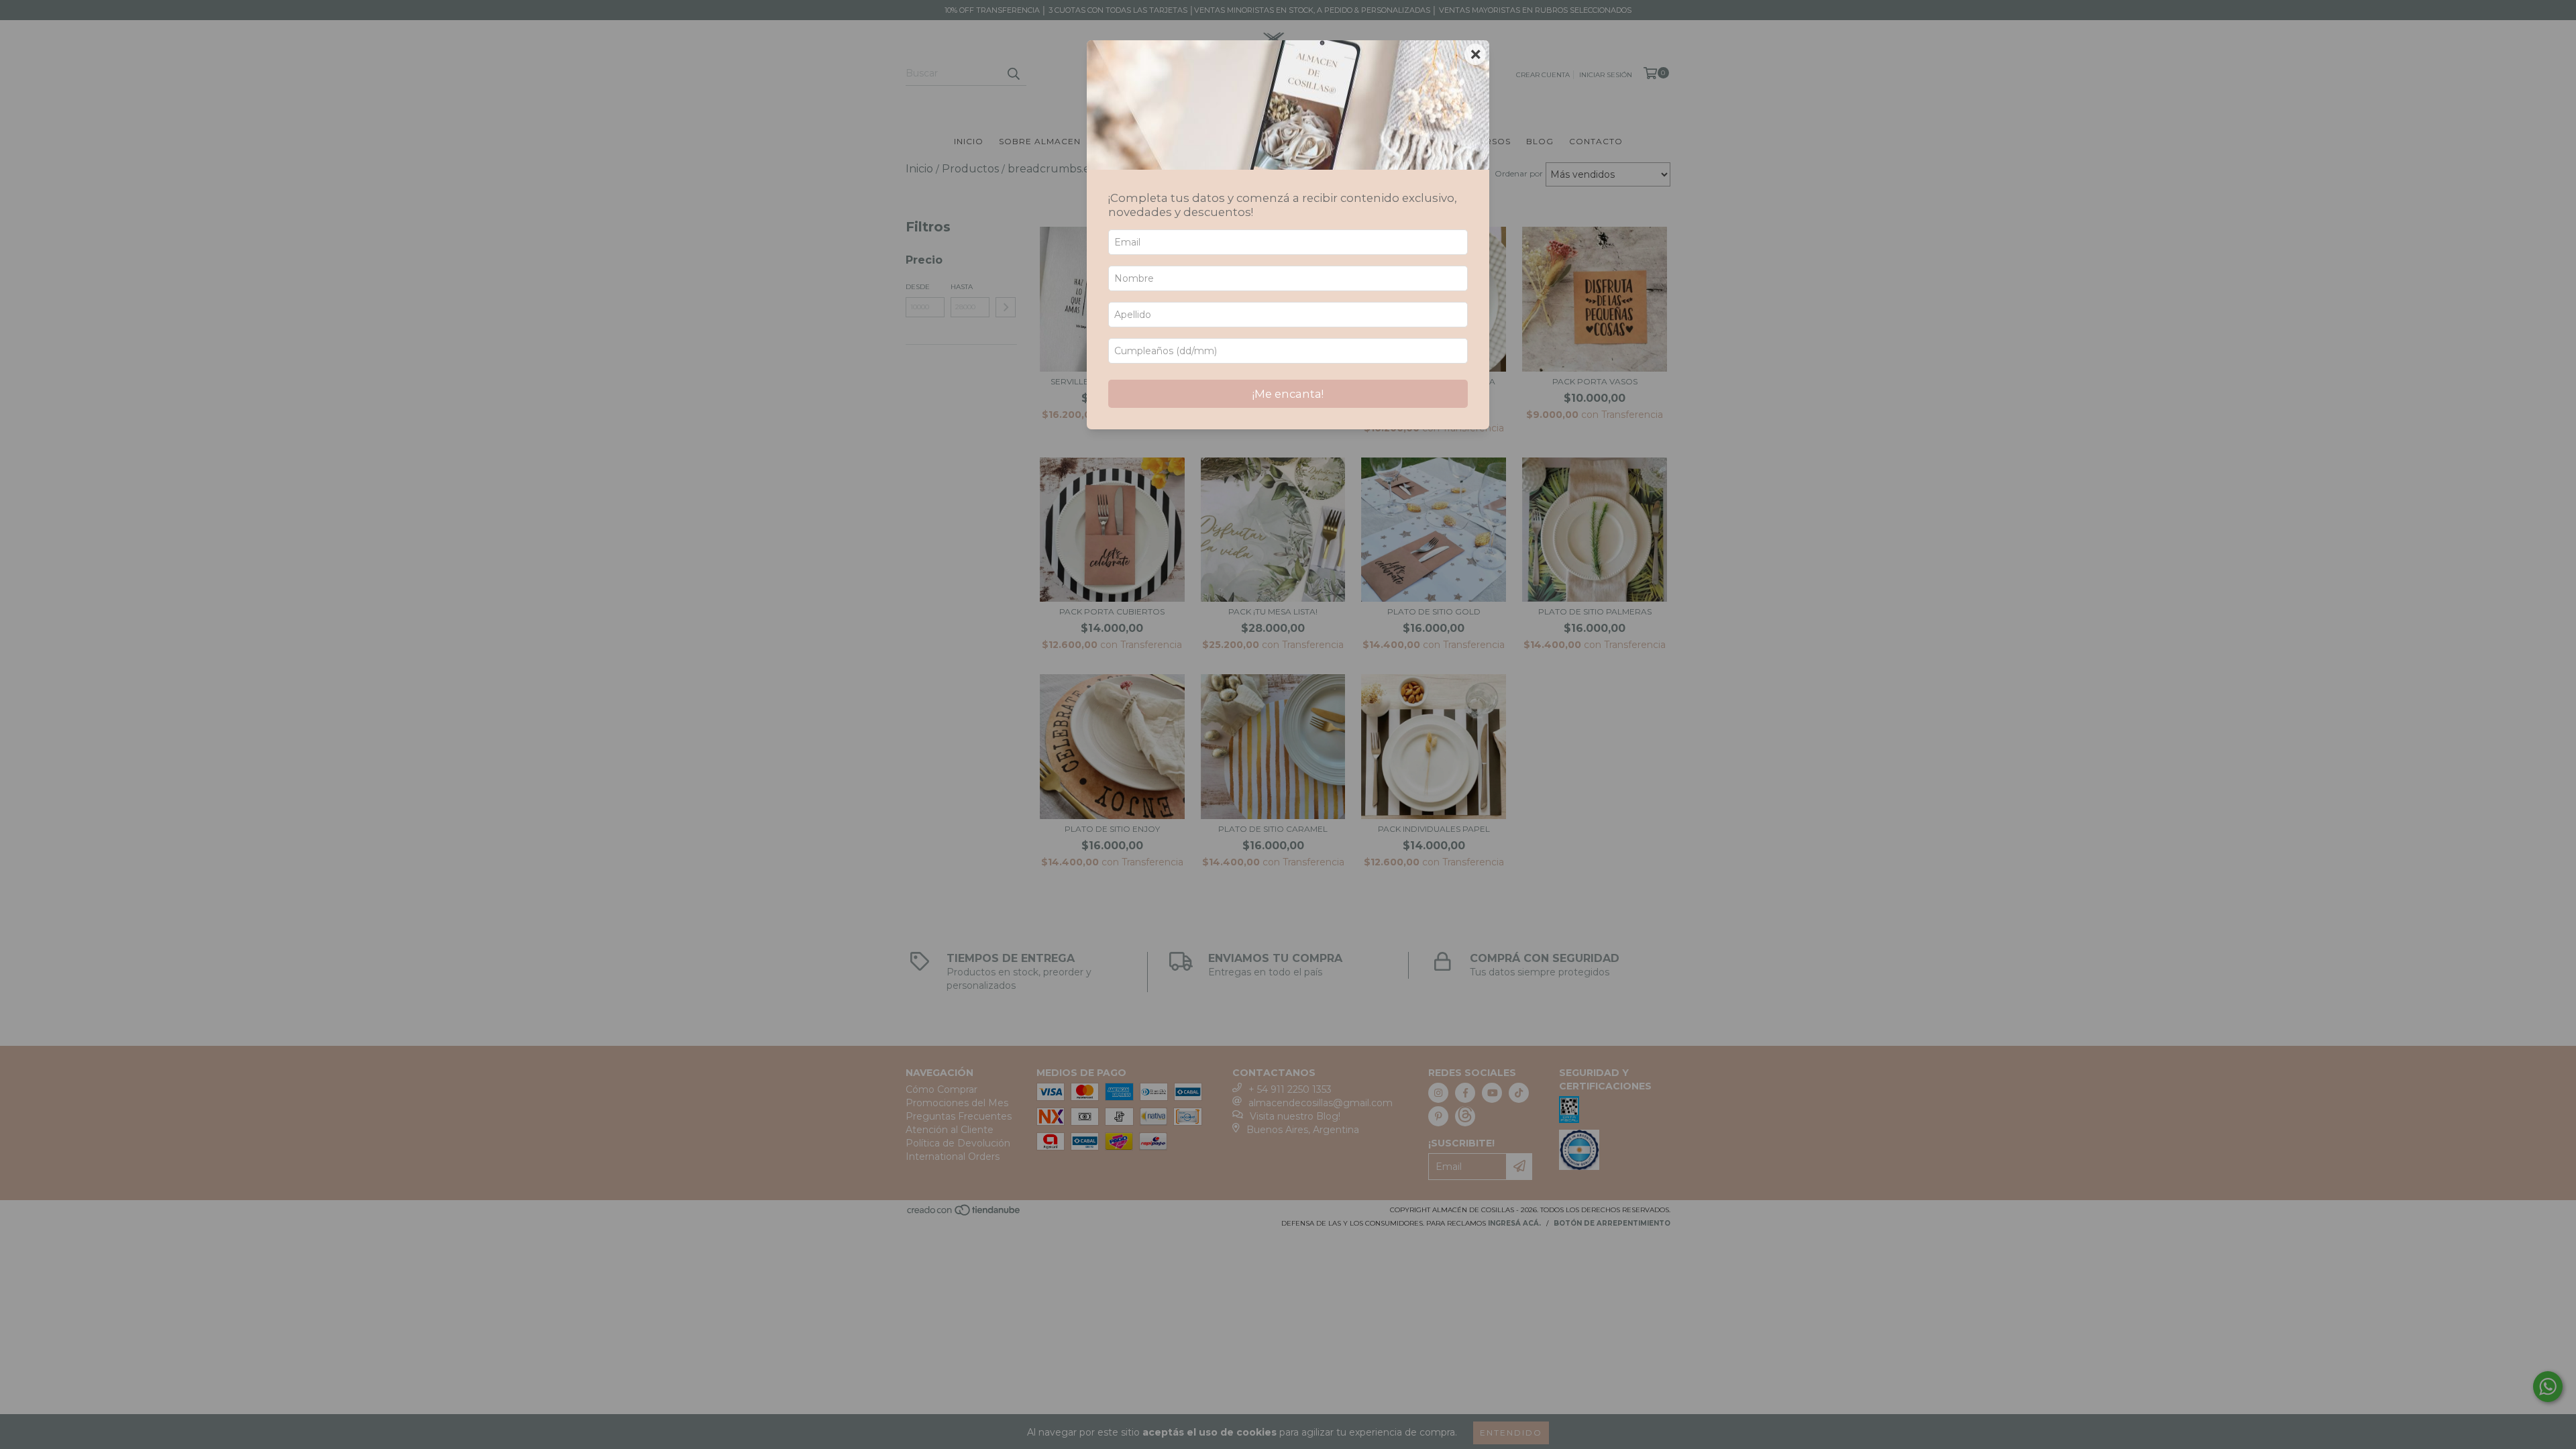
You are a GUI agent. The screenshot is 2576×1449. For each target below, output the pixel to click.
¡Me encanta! (1288, 394)
